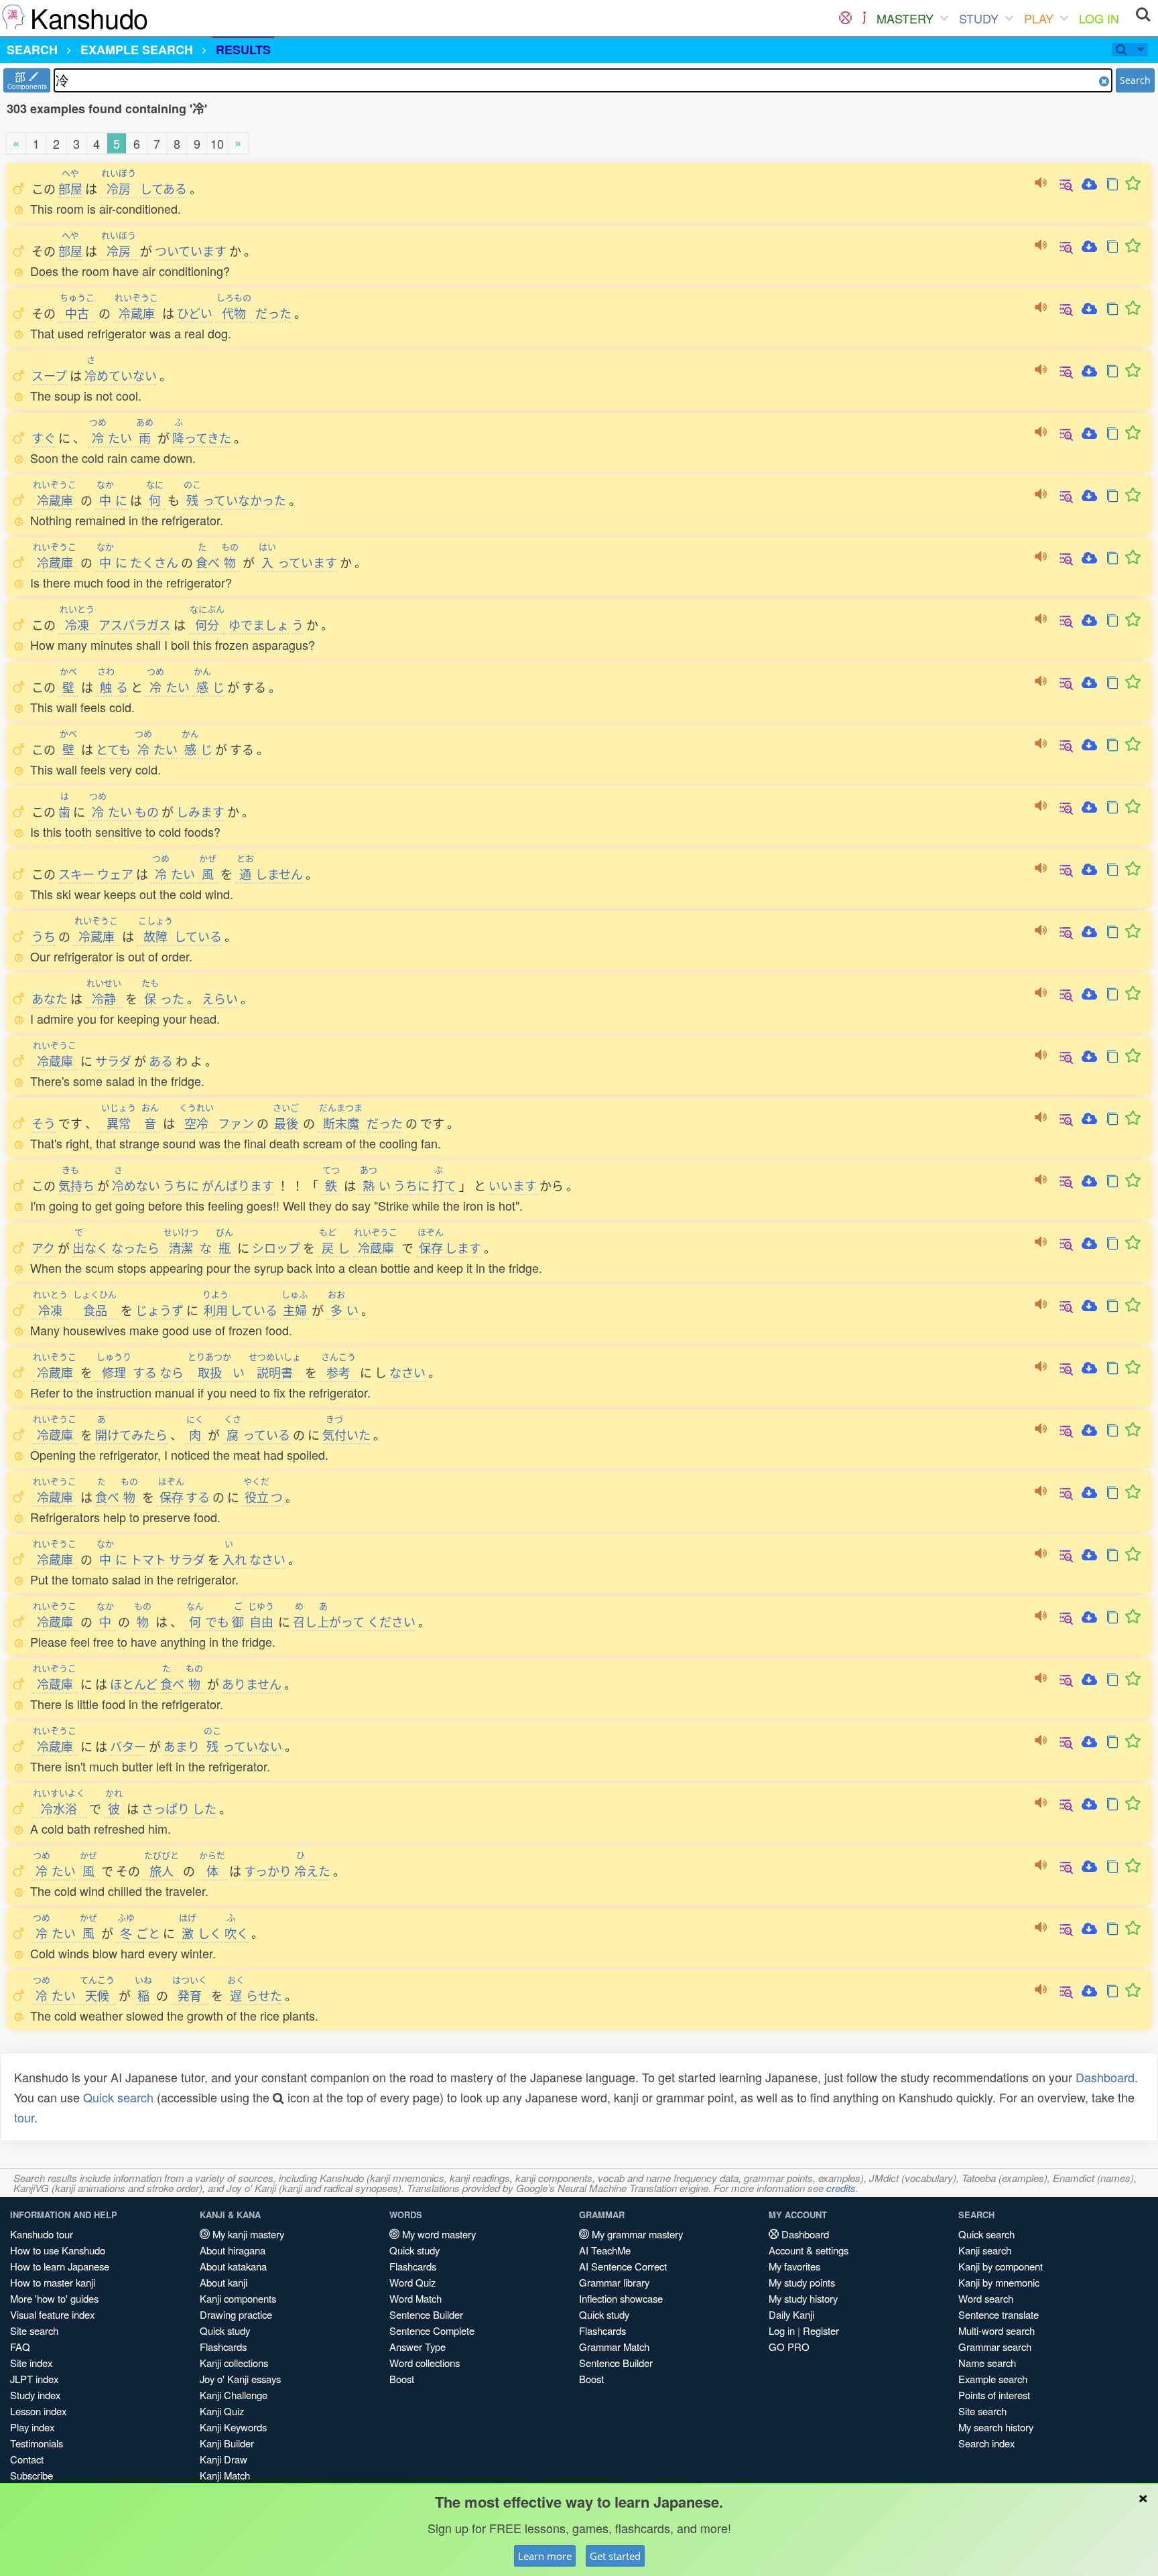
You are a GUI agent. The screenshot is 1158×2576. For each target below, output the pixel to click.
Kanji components (238, 2298)
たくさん (154, 562)
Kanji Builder (227, 2443)
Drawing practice (236, 2314)
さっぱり (166, 1808)
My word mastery (438, 2234)
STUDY (979, 18)
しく (200, 1933)
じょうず (159, 1310)
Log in (782, 2330)
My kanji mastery (247, 2234)
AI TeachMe (605, 2250)
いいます (513, 1185)
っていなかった (235, 500)
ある (161, 1061)
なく (90, 1247)
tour (24, 2117)
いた (346, 1434)
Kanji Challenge (234, 2395)
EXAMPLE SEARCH (137, 50)
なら (172, 1372)
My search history (996, 2427)
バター (128, 1746)
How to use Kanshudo (58, 2250)
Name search (987, 2363)
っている (257, 1434)
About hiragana (233, 2250)
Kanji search (985, 2250)
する (127, 1372)
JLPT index (34, 2379)
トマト (148, 1559)
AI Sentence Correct (623, 2266)
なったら (135, 1247)
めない (136, 1185)
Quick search (118, 2097)
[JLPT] (864, 18)
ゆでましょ (259, 624)
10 (217, 143)
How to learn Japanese (60, 2266)
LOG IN (1099, 18)
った (163, 998)
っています (298, 562)
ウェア (115, 874)
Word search (986, 2298)
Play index (32, 2427)
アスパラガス (135, 624)
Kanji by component (1001, 2266)
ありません (252, 1684)
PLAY (1039, 18)
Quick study (225, 2330)
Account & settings (809, 2250)
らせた (255, 1995)
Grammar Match (614, 2347)
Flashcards (223, 2347)
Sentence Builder (426, 2314)
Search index (986, 2443)
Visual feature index (52, 2314)
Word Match (415, 2298)
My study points (802, 2282)
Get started (615, 2556)
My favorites (794, 2266)
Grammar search (995, 2347)
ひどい (195, 313)
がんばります (238, 1185)
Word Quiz (412, 2282)
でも (208, 1621)
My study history (803, 2298)
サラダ (113, 1061)
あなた (50, 998)
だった (273, 313)
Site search (34, 2330)
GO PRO (789, 2347)
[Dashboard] (845, 18)
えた (312, 1871)
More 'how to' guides (54, 2298)
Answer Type (417, 2347)
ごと (139, 1933)
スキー (76, 874)
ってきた (202, 437)
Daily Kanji (791, 2314)
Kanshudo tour (42, 2234)
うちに (181, 1185)
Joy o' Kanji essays (240, 2379)
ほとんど (134, 1684)
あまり (182, 1746)
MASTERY (905, 18)
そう (44, 1123)
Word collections (425, 2363)
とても (113, 749)
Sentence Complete (432, 2330)
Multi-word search (996, 2330)
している (180, 936)
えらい (220, 998)
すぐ (44, 437)
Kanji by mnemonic (999, 2282)
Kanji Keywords (233, 2427)
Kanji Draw (223, 2459)
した (204, 1808)
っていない (243, 1746)
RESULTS (243, 50)
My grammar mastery (636, 2234)
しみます (200, 811)
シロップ (276, 1247)
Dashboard (1105, 2077)
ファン (236, 1123)
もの (147, 811)
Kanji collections (234, 2363)
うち (44, 936)
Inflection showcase (621, 2298)
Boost (402, 2379)
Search (1135, 80)
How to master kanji (53, 2282)
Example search (993, 2379)
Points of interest (994, 2395)
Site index (31, 2363)
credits (841, 2188)
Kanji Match (225, 2475)
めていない (121, 375)
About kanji (223, 2282)
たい (111, 437)
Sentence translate (999, 2314)
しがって (329, 1621)
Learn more (545, 2556)
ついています (191, 251)
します (449, 1247)
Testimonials (37, 2443)
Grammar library (614, 2282)
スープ (49, 375)
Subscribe (31, 2475)
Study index (35, 2395)
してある (164, 188)
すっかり (268, 1871)
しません (270, 874)
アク (43, 1247)
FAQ (20, 2347)
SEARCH (32, 50)
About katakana (233, 2266)
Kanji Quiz (222, 2411)
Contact (27, 2459)
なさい (407, 1372)
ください (391, 1621)
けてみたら (131, 1434)
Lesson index (38, 2411)
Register (821, 2330)
